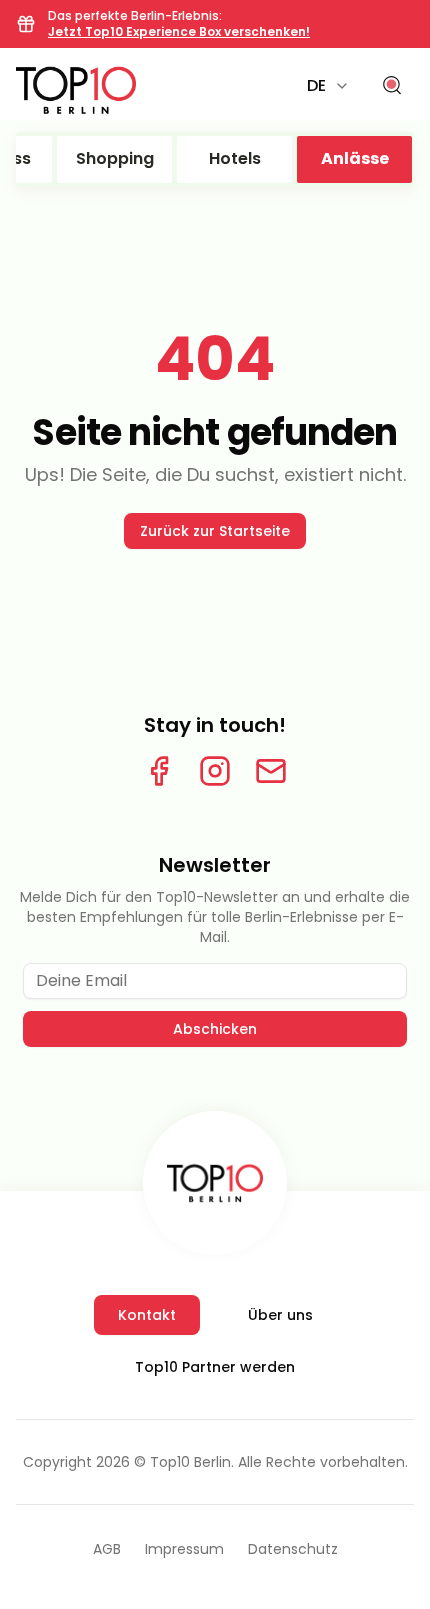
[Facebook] (159, 771)
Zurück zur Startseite (215, 531)
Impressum (184, 1549)
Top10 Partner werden (215, 1367)
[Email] (271, 771)
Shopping (115, 158)
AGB (107, 1549)
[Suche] (392, 86)
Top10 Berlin (190, 1462)
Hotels (235, 158)
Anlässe (355, 158)
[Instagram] (215, 771)
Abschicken (215, 1029)
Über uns (280, 1315)
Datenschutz (293, 1549)
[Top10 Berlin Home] (215, 1183)
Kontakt (147, 1315)
